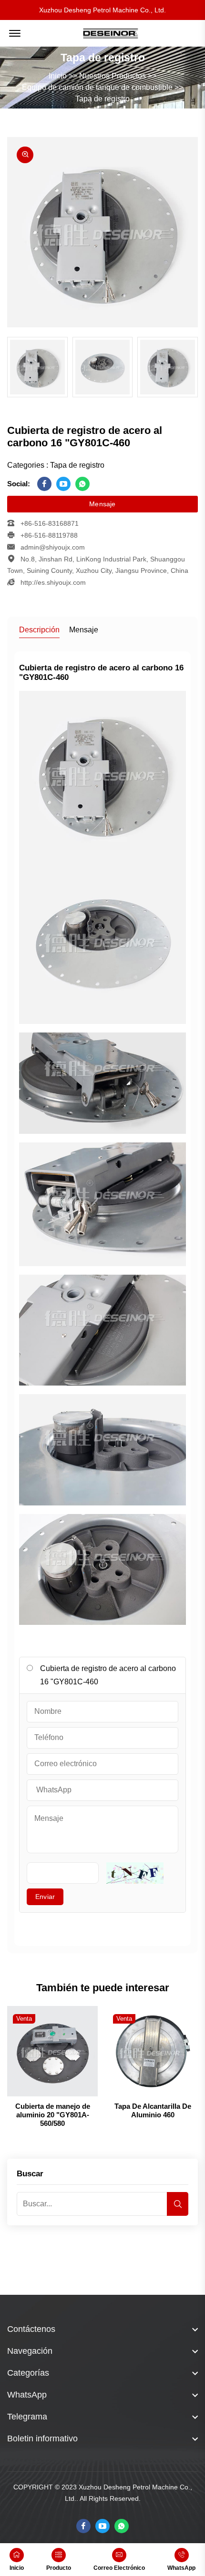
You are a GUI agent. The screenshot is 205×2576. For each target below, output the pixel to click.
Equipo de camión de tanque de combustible (97, 87)
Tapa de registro (102, 99)
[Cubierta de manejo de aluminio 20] (52, 2051)
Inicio (58, 76)
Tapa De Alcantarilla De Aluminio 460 (153, 2110)
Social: (19, 484)
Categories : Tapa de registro (56, 465)
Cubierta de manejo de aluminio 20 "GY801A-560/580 (53, 2115)
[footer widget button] (102, 2329)
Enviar (45, 1897)
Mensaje (102, 504)
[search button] (178, 2204)
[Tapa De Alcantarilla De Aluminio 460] (153, 2051)
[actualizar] (135, 1873)
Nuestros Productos (113, 76)
